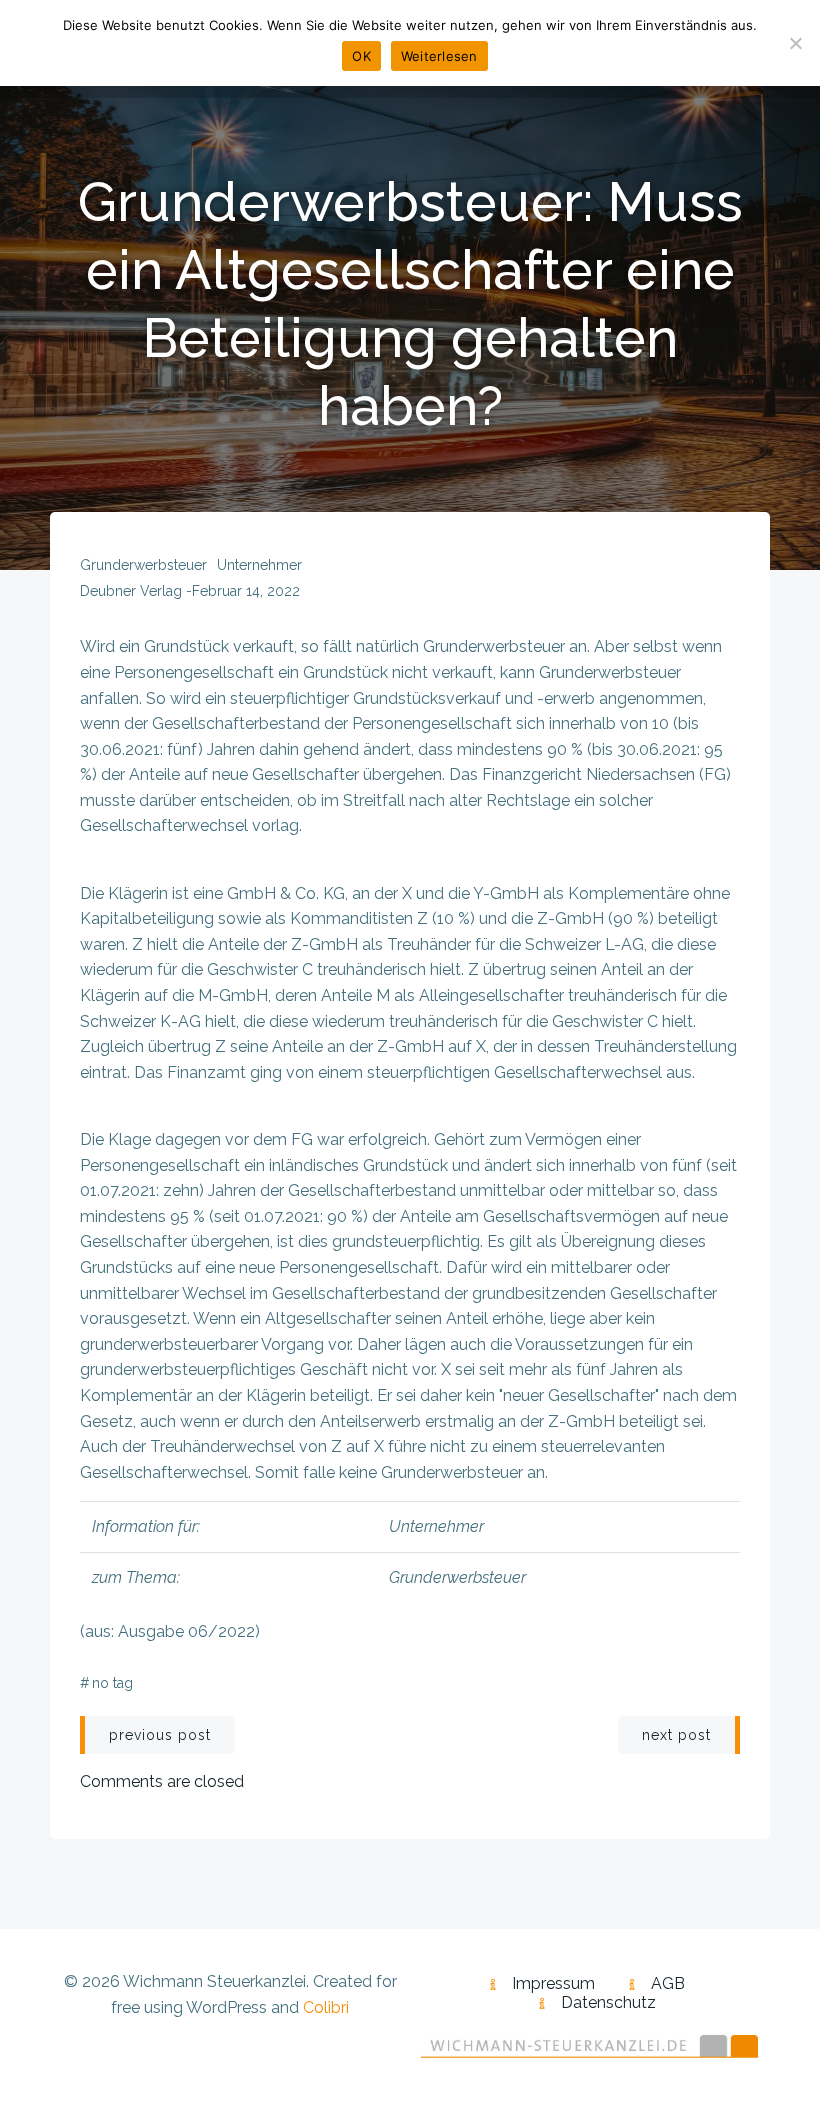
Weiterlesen (439, 56)
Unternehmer (259, 565)
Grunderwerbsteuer (143, 565)
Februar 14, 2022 (246, 591)
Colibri (326, 2007)
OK (361, 56)
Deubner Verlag (131, 591)
